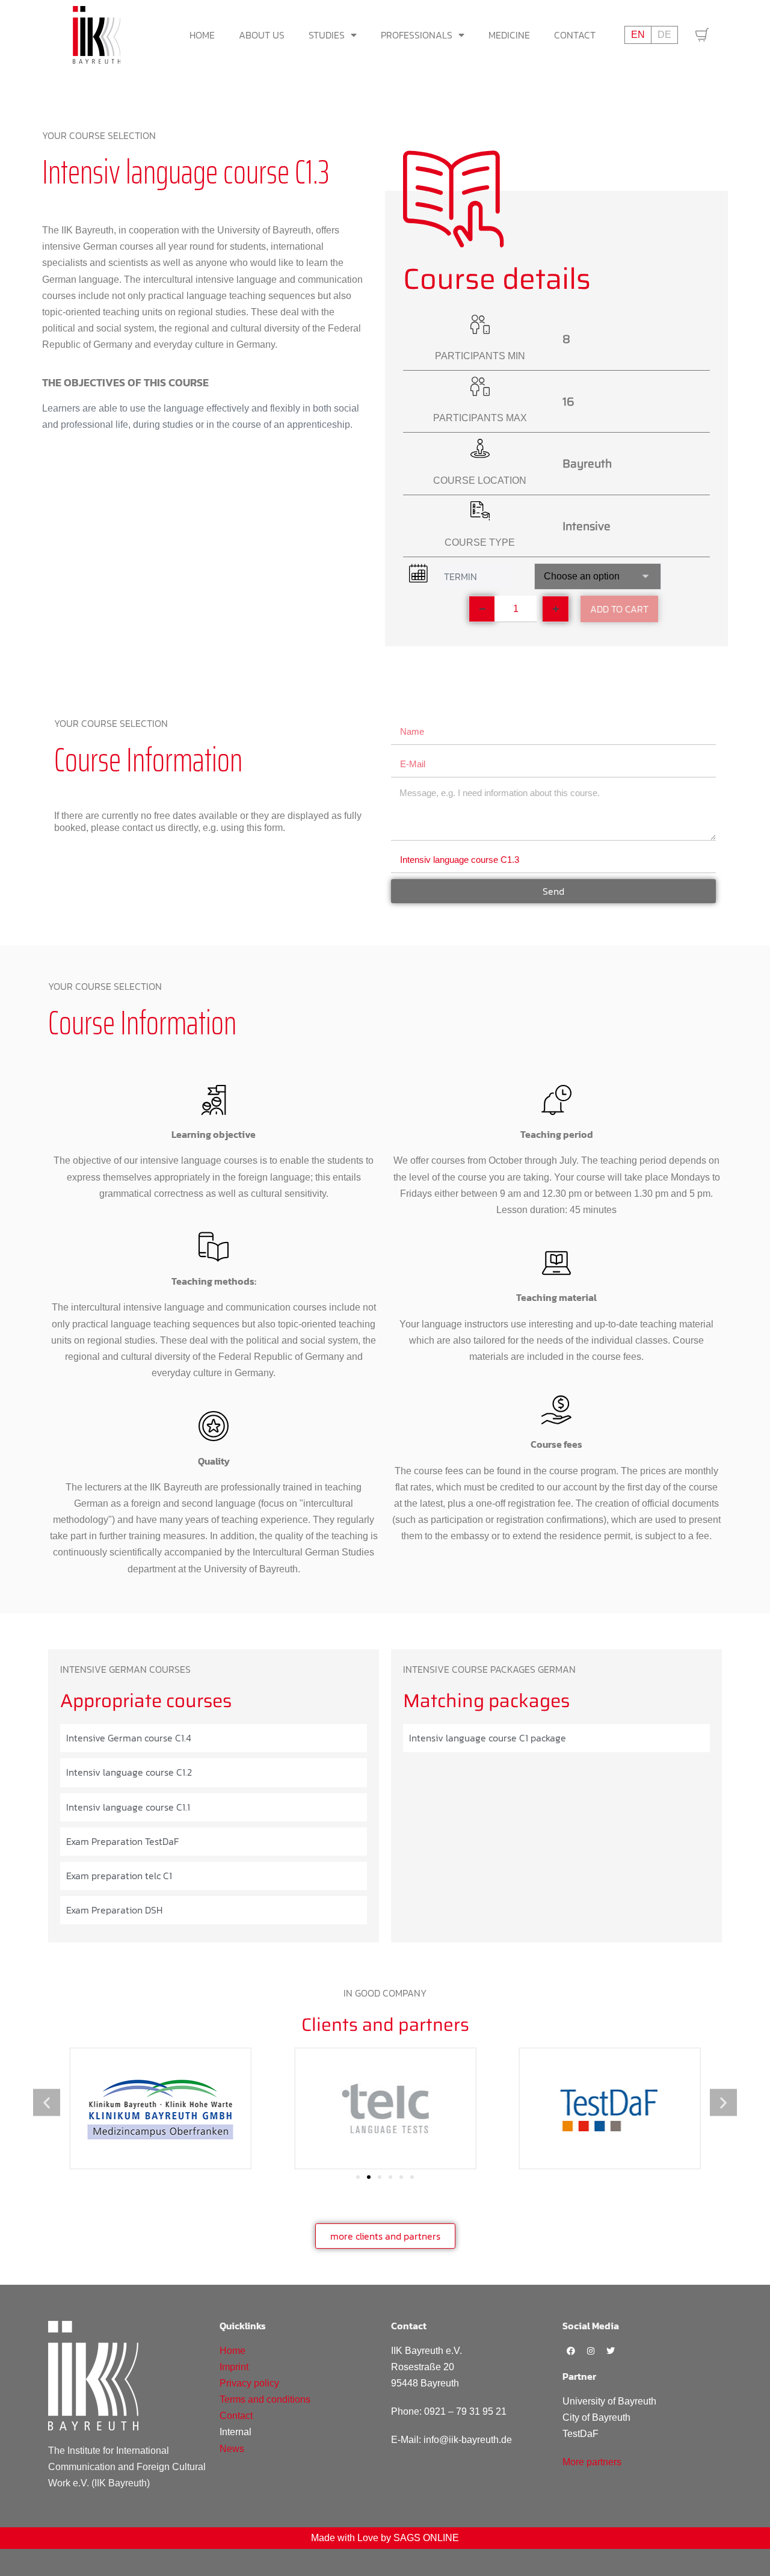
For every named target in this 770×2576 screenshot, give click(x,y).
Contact (575, 35)
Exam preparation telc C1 (119, 1876)
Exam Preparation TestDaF (122, 1841)
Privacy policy (249, 2383)
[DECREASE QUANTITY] (482, 609)
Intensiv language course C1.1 (128, 1807)
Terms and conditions (265, 2399)
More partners (592, 2462)
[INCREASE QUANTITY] (556, 609)
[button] (47, 2102)
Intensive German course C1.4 (129, 1738)
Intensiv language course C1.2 (129, 1772)
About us (262, 35)
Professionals (417, 35)
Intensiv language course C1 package (488, 1738)
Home (202, 35)
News (232, 2449)
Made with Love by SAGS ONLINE (385, 2538)
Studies (327, 35)
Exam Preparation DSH (114, 1910)
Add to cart (619, 609)
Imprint (234, 2367)
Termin (460, 576)
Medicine (509, 35)
